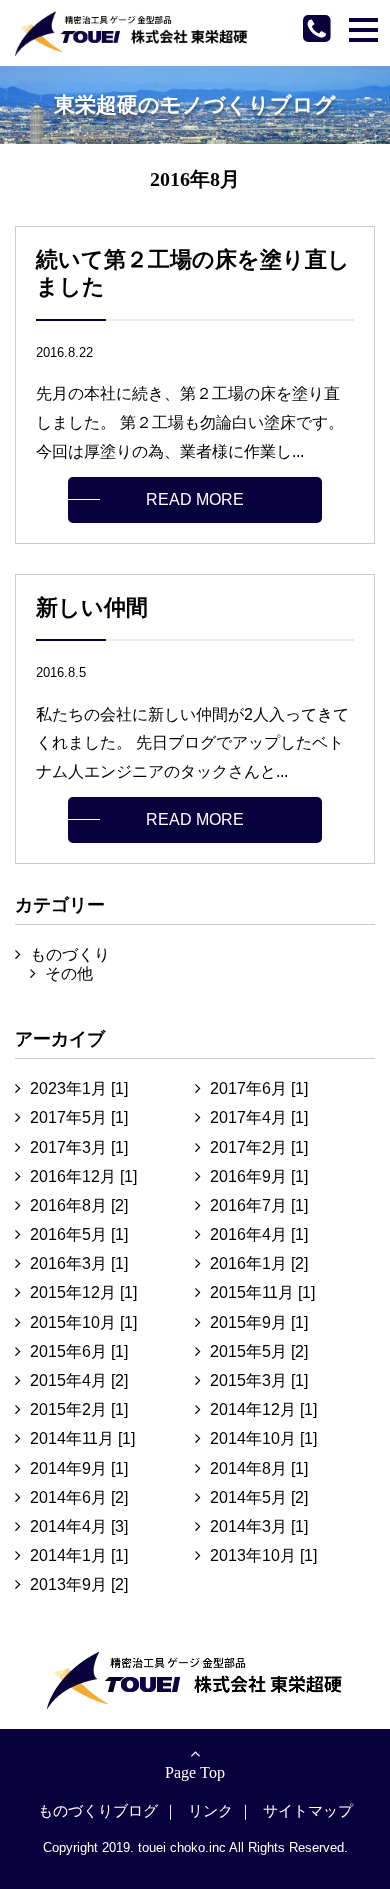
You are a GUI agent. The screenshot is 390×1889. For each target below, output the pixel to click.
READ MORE (195, 499)
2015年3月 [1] (259, 1380)
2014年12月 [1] (263, 1409)
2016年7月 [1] (259, 1205)
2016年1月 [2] (259, 1263)
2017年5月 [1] (79, 1117)
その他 (69, 973)
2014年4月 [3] (79, 1526)
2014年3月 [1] (259, 1526)
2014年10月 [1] (263, 1438)
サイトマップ (308, 1810)
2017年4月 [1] (259, 1117)
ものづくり (70, 954)
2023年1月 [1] (79, 1088)
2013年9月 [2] (79, 1584)
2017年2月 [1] (259, 1147)
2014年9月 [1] (79, 1468)
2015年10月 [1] (83, 1322)
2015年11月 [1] (262, 1292)
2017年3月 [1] (79, 1147)
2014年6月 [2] (79, 1497)
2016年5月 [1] (79, 1234)
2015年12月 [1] (83, 1292)
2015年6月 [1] (79, 1351)
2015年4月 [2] (79, 1380)
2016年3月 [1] (79, 1263)
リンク (210, 1810)
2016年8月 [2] (79, 1205)
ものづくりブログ (98, 1810)
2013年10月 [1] (263, 1555)
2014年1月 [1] (79, 1555)
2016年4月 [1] (259, 1234)
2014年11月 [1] (82, 1438)
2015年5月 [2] (259, 1351)
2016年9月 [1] (259, 1176)
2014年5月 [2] (259, 1497)
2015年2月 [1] (79, 1409)
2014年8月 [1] (259, 1468)
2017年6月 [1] (259, 1088)
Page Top (195, 1772)
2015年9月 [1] (259, 1322)
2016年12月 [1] (83, 1176)
